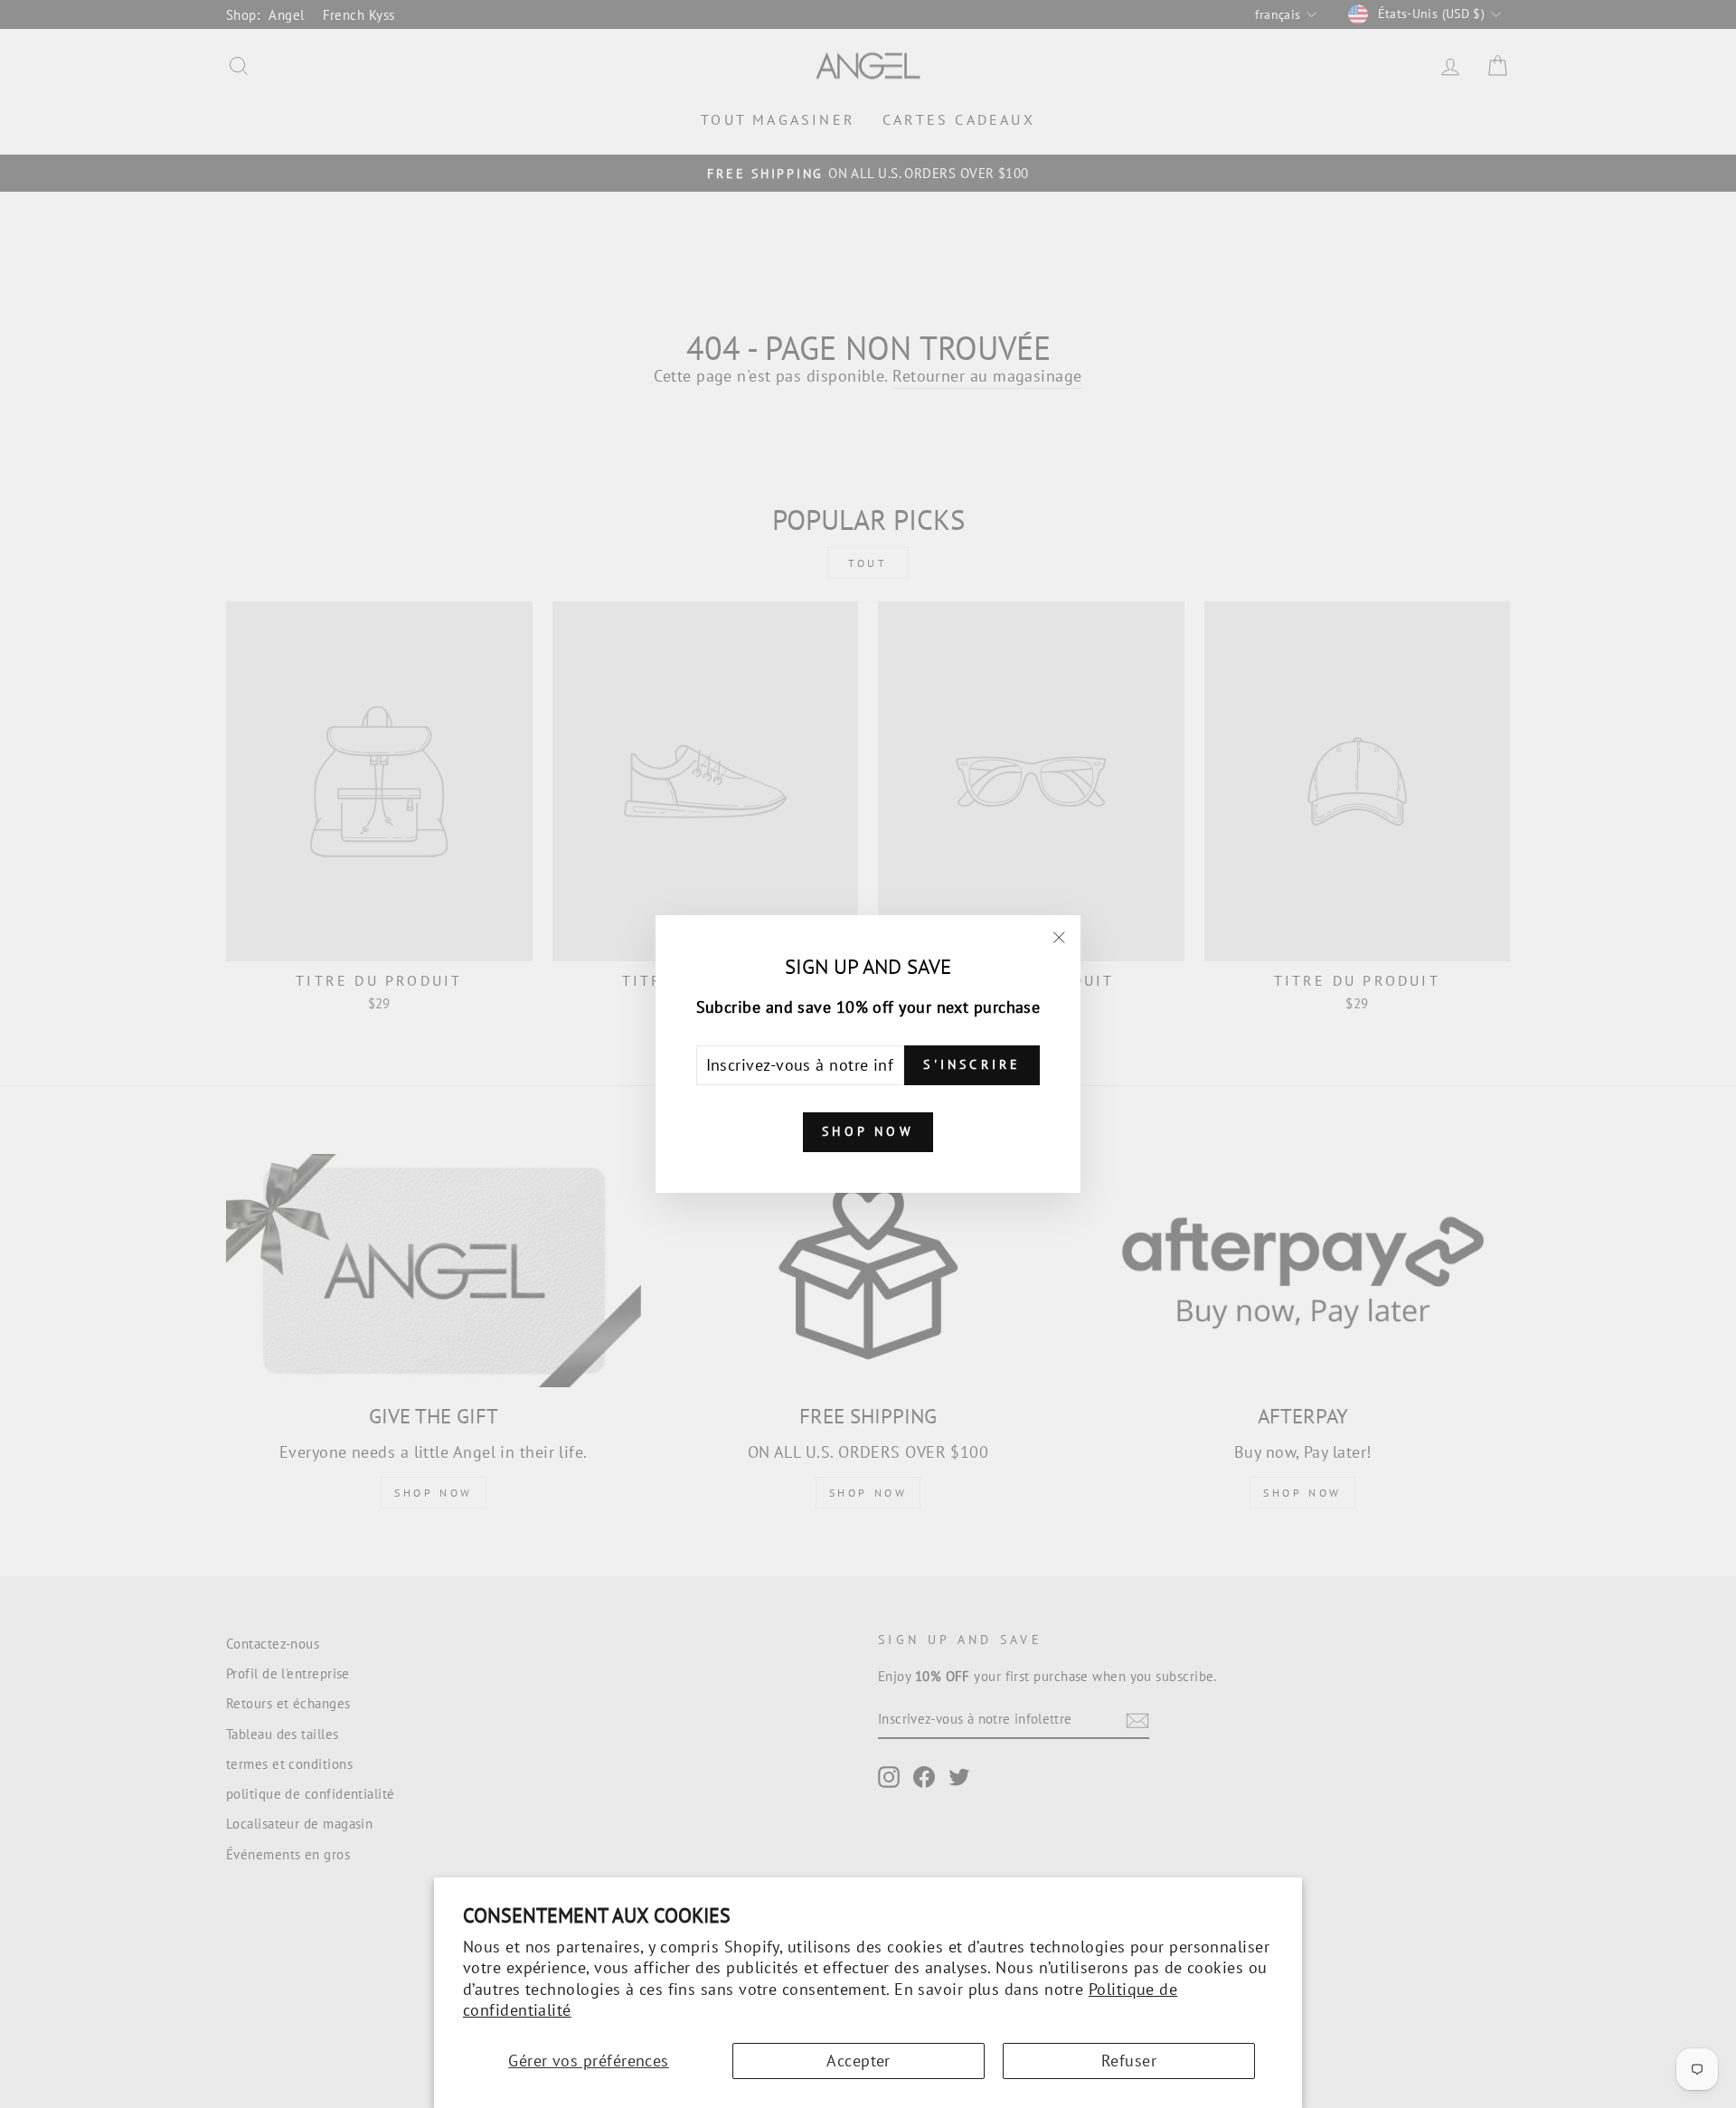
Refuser (1129, 2061)
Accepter (859, 2061)
